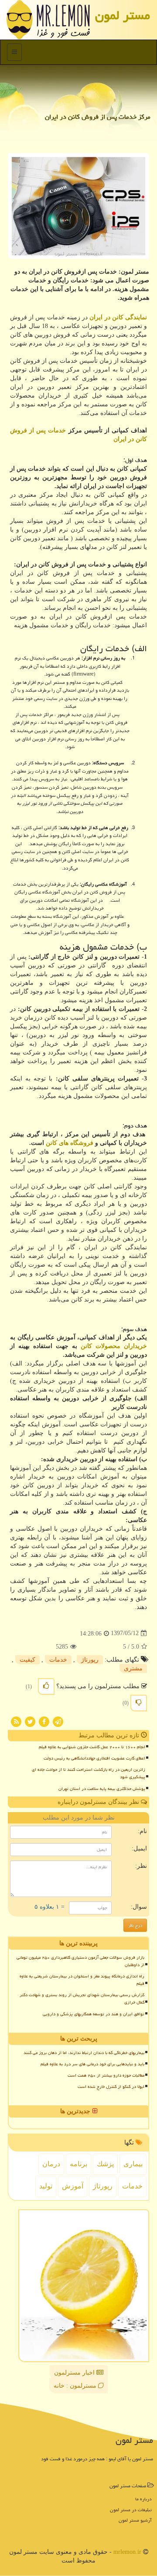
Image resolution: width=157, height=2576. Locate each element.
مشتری (133, 1668)
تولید (46, 2186)
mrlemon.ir (127, 2552)
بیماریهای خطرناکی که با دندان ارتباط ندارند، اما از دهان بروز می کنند (84, 2053)
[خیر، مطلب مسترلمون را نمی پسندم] (139, 1703)
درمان (51, 2164)
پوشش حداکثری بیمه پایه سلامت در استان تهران (102, 1789)
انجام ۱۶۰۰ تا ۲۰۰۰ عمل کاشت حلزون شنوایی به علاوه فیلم (92, 1747)
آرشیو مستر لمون (135, 2520)
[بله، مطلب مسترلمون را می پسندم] (46, 1686)
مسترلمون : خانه (76, 2386)
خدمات (58, 1660)
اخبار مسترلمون (75, 2373)
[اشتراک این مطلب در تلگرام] (58, 1721)
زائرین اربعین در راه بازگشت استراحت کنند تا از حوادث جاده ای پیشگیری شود (89, 1773)
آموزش (73, 2186)
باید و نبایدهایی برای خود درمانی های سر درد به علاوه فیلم (92, 2064)
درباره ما (143, 2499)
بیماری (133, 2164)
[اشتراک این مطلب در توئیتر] (30, 1721)
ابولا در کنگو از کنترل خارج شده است (111, 2087)
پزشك (105, 2164)
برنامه (78, 2164)
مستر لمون (123, 15)
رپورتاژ (90, 1660)
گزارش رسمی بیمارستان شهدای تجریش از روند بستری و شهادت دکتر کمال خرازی (82, 1999)
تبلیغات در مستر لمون (131, 2510)
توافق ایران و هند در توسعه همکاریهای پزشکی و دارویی (94, 2014)
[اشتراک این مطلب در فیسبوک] (44, 1721)
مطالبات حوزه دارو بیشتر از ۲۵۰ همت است (106, 2075)
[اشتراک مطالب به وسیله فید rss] (16, 1721)
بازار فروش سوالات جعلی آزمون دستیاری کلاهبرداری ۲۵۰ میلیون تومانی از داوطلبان (80, 1961)
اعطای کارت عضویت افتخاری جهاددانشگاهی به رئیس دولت (94, 1758)
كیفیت (27, 1660)
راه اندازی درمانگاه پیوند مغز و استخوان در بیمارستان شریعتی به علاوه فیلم (82, 1980)
